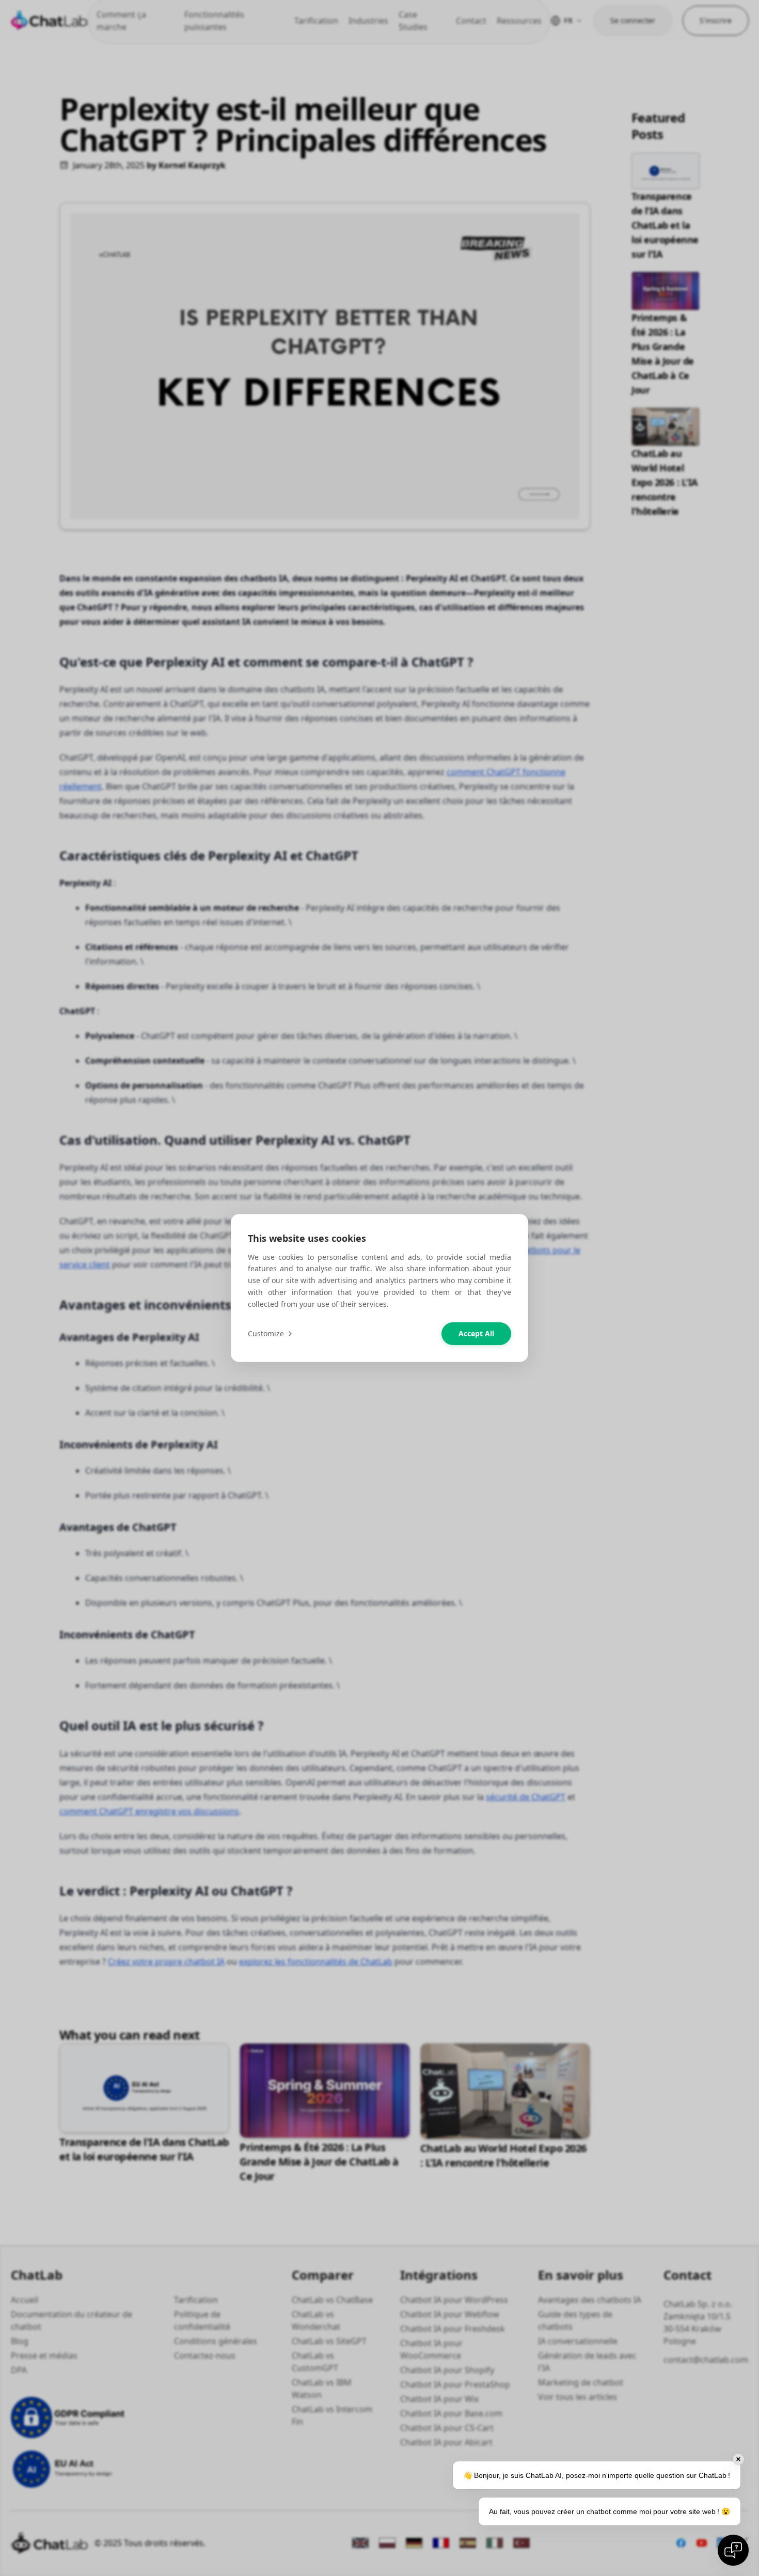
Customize (266, 1333)
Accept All (476, 1333)
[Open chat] (733, 2550)
